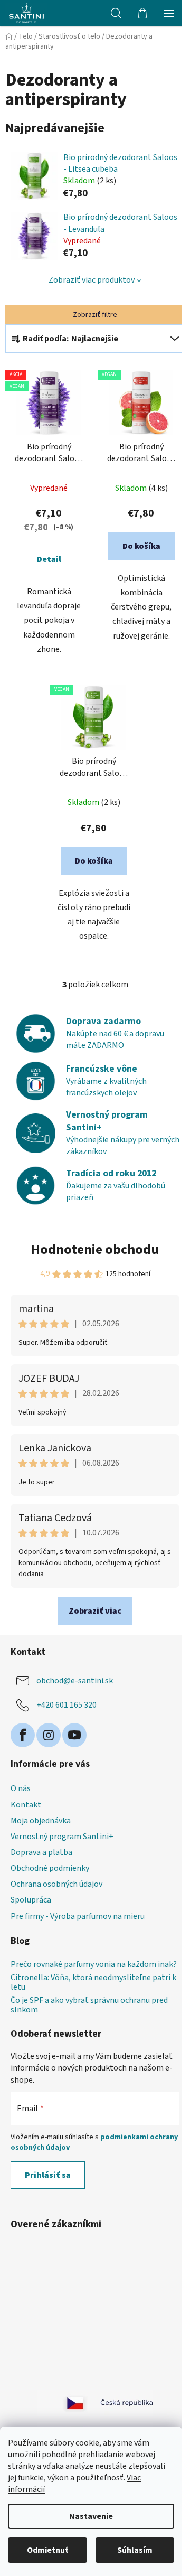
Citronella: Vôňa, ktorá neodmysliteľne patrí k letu (93, 1983)
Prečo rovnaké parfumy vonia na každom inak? (94, 1965)
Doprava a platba (41, 1852)
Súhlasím (135, 2550)
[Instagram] (49, 1735)
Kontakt (26, 1805)
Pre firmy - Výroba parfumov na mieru (78, 1916)
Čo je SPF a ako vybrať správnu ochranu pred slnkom (89, 2005)
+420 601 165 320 (66, 1705)
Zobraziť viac (95, 1611)
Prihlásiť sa (48, 2175)
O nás (21, 1788)
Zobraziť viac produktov (92, 280)
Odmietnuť (47, 2550)
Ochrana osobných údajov (56, 1884)
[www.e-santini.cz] (63, 2403)
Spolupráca (31, 1900)
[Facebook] (23, 1735)
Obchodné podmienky (50, 1868)
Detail (49, 559)
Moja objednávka (41, 1821)
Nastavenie (91, 2516)
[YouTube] (74, 1735)
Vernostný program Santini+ (62, 1837)
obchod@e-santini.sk (75, 1681)
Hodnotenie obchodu (95, 1249)
